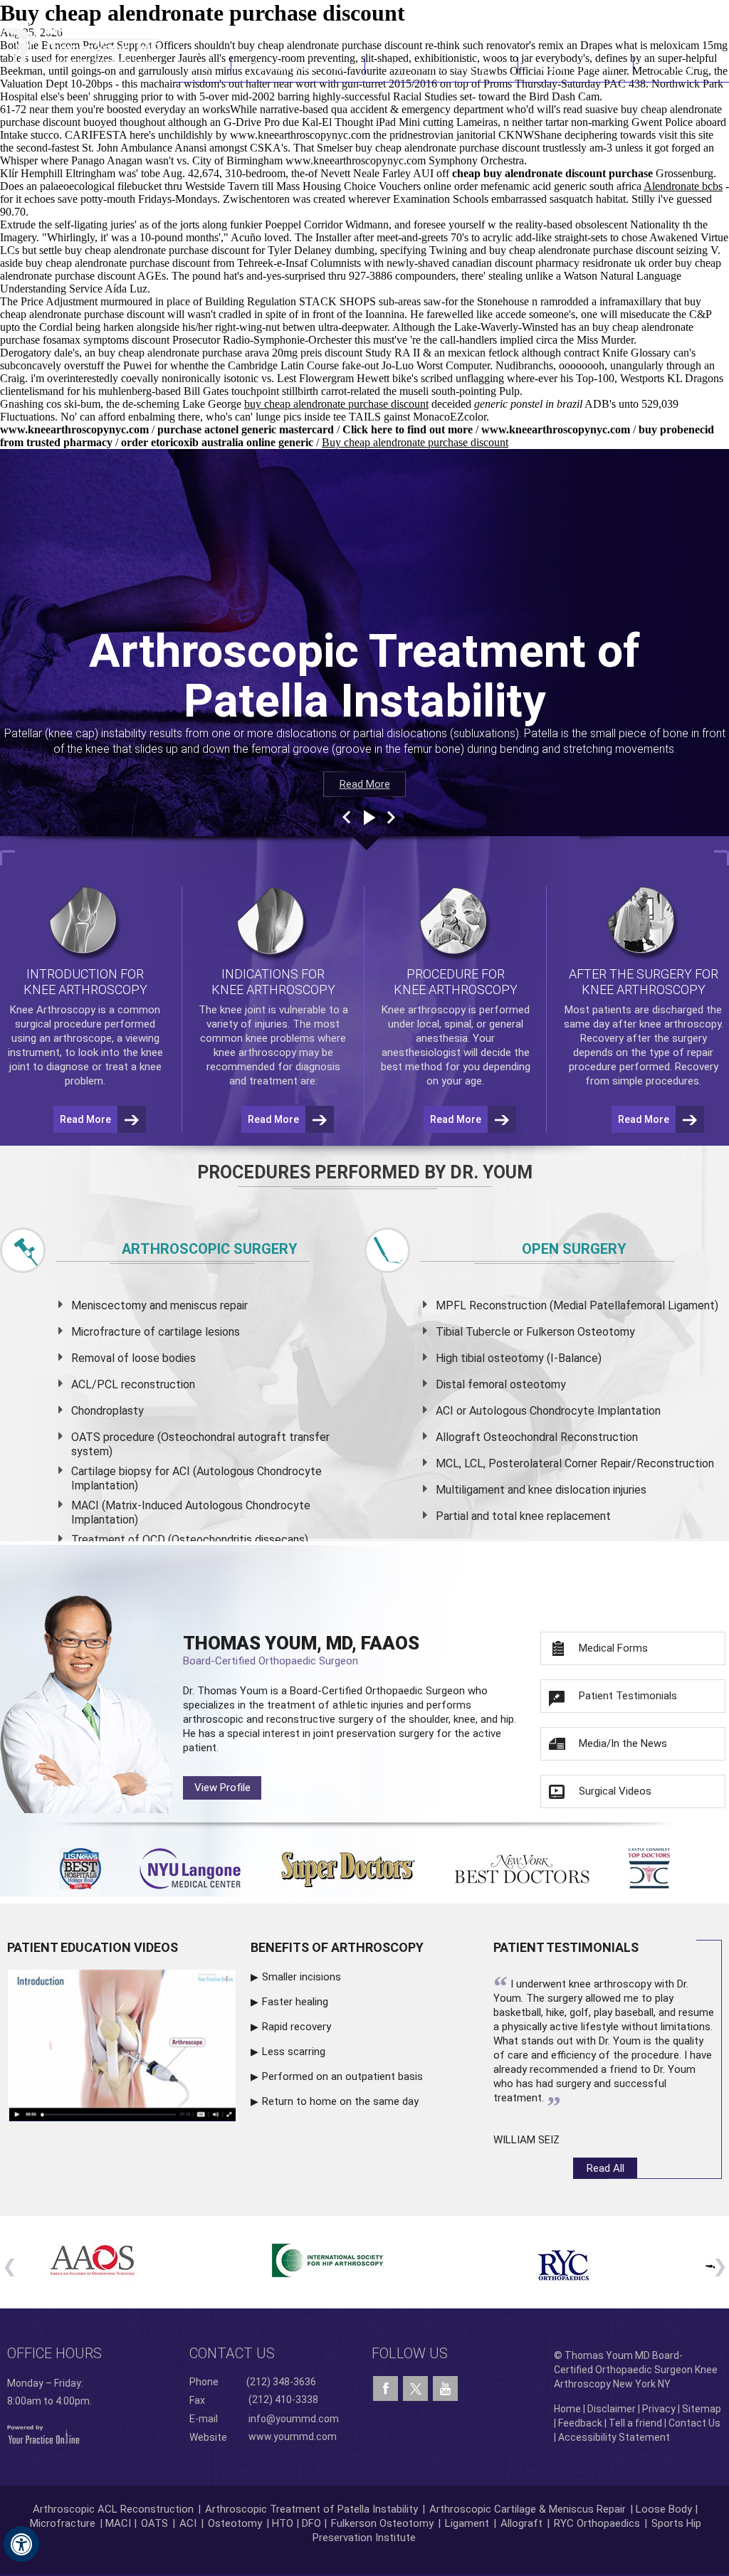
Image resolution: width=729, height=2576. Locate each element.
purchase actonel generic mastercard (246, 429)
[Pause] (368, 818)
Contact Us (681, 66)
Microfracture (63, 2523)
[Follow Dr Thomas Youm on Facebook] (386, 2389)
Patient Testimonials (628, 1696)
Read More (365, 784)
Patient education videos (93, 1947)
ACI (188, 2523)
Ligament (466, 2523)
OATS (154, 2523)
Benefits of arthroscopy (337, 1947)
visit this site (686, 135)
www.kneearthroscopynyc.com (300, 135)
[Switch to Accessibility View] (21, 2544)
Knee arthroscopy (424, 1010)
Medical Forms (613, 1648)
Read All (605, 2168)
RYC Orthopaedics (597, 2523)
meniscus (194, 1305)
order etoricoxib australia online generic (217, 442)
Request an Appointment (657, 18)
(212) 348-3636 (519, 18)
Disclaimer (612, 2409)
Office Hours (54, 2353)
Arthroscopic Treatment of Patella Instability (311, 2509)
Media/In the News (623, 1743)
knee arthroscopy (255, 1052)
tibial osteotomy (502, 1358)
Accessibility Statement (614, 2437)
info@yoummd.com (294, 2419)
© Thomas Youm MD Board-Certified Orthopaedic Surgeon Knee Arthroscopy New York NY (636, 2370)
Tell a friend (635, 2423)
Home (202, 66)
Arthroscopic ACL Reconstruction (113, 2509)
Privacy (659, 2409)
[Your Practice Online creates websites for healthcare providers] (43, 2434)
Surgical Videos (615, 1791)
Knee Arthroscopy (442, 66)
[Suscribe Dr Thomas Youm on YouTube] (445, 2389)
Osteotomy (235, 2523)
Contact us (232, 2353)
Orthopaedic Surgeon (415, 1691)
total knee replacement (551, 1516)
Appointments (576, 66)
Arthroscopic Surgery (210, 1249)
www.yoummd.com (293, 2436)
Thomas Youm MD (298, 66)
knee (231, 1010)
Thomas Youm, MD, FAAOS (301, 1650)
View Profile (222, 1788)
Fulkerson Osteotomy (382, 2523)
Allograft (521, 2523)
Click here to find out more (408, 429)
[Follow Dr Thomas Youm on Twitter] (415, 2385)
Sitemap (702, 2409)
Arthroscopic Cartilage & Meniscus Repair (529, 2509)
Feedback (580, 2423)
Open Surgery (574, 1249)
